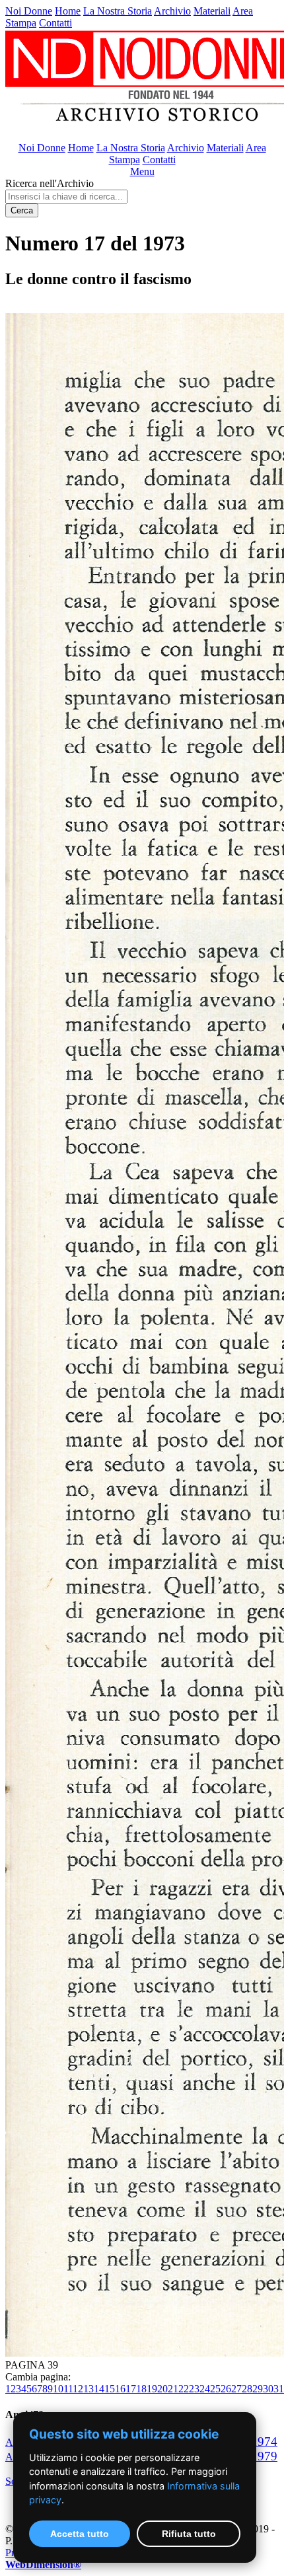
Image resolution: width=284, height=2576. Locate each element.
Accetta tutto (80, 2534)
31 (279, 2389)
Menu (142, 171)
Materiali (212, 11)
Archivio (172, 11)
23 (194, 2389)
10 (58, 2389)
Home (68, 11)
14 (99, 2389)
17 (131, 2389)
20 (162, 2389)
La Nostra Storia (118, 11)
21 (173, 2389)
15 (110, 2389)
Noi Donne (29, 11)
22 (184, 2389)
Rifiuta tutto (189, 2534)
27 (236, 2389)
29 (258, 2389)
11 (68, 2389)
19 (152, 2389)
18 (141, 2389)
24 (205, 2389)
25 (215, 2389)
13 (89, 2389)
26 (226, 2389)
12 (78, 2389)
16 (120, 2389)
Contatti (55, 23)
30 (268, 2389)
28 (247, 2389)
